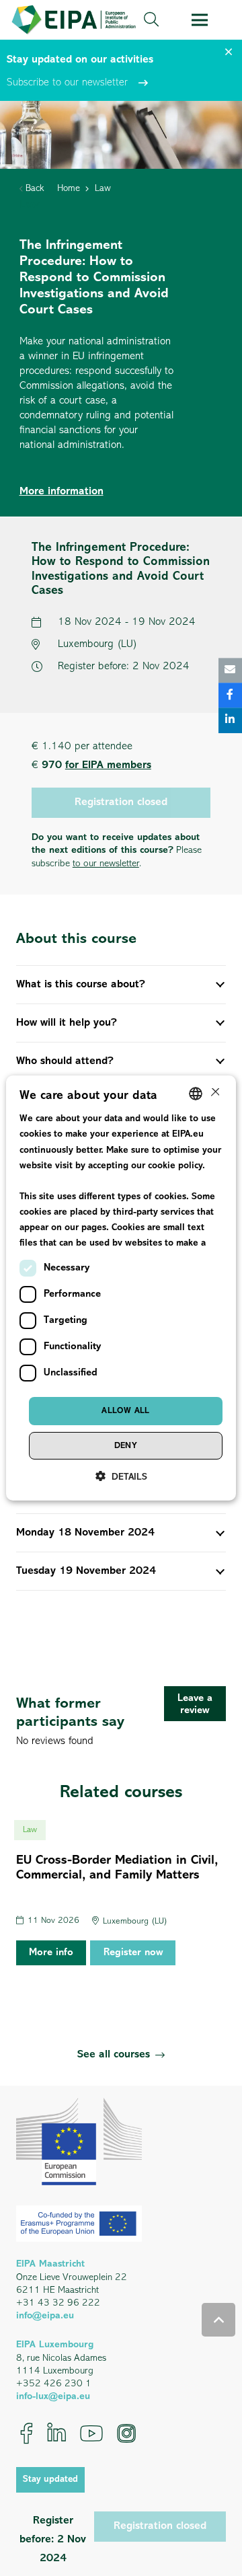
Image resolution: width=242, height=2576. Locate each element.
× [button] (214, 1093)
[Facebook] (27, 2433)
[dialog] (121, 1288)
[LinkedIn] (56, 2433)
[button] (151, 20)
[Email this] (230, 670)
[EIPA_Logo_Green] (74, 20)
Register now (133, 1953)
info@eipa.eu (45, 2316)
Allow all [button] (126, 1411)
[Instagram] (126, 2433)
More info (51, 1953)
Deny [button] (126, 1446)
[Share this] (230, 696)
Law (103, 189)
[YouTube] (91, 2433)
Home (69, 189)
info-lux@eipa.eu (53, 2397)
